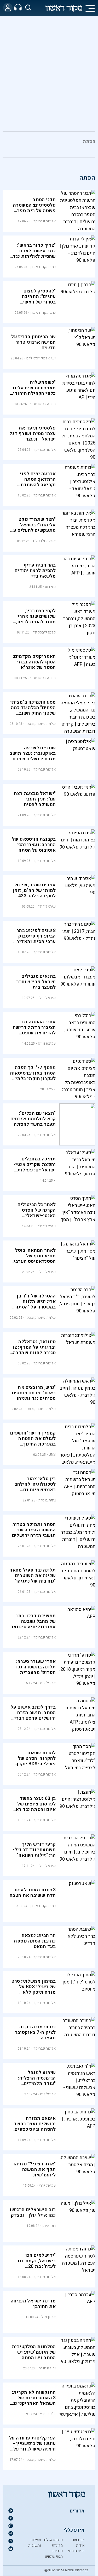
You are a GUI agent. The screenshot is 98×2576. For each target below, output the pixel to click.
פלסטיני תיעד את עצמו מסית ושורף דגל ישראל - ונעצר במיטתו (33, 436)
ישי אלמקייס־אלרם (41, 358)
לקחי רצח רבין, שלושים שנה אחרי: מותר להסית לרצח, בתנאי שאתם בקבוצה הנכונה (34, 622)
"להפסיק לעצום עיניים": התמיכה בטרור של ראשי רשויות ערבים (39, 299)
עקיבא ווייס (47, 1043)
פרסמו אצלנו (53, 2540)
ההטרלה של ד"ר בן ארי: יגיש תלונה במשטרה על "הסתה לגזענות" (36, 1304)
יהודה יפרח (47, 2368)
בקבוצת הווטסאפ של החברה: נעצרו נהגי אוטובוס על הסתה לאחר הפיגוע (34, 847)
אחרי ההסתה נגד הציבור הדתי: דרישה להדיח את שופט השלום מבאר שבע (34, 1030)
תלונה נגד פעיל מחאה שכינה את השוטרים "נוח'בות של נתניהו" (33, 1576)
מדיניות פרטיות (57, 2548)
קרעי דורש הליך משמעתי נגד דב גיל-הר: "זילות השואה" (34, 1850)
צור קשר (78, 2540)
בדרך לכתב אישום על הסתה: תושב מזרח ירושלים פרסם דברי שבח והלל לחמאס (33, 1715)
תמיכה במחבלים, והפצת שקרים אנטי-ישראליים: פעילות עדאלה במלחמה (35, 1167)
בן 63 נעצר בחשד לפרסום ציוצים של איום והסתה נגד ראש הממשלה (34, 1807)
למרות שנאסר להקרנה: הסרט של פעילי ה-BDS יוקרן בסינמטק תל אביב (36, 1761)
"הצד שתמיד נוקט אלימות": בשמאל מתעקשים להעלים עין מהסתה (33, 528)
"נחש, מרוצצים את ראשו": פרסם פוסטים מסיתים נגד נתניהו (34, 1393)
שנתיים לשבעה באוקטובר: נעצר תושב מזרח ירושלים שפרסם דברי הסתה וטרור (33, 756)
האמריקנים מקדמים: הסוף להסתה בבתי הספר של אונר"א (34, 662)
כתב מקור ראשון (43, 267)
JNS (52, 1455)
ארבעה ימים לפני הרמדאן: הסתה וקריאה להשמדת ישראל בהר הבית (38, 482)
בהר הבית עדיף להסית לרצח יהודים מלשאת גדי (35, 571)
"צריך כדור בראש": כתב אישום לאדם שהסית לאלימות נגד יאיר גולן (34, 254)
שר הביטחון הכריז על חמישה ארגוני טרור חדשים (34, 342)
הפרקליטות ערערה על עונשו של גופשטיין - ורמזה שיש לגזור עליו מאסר (33, 2446)
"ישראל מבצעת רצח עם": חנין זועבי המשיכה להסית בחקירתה (35, 802)
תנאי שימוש (54, 2556)
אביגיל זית (48, 1683)
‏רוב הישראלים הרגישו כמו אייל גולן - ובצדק (33, 2212)
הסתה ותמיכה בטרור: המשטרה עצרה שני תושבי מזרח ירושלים (34, 1530)
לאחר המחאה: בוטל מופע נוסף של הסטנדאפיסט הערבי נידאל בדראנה (35, 1259)
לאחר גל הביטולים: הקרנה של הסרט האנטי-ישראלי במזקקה (36, 1213)
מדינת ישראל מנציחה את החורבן (33, 2304)
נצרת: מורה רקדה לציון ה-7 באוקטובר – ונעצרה (33, 2032)
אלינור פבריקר (45, 221)
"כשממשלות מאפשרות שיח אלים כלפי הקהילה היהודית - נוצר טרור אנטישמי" (33, 391)
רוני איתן (49, 2226)
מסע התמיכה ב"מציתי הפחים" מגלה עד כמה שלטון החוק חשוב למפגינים (33, 710)
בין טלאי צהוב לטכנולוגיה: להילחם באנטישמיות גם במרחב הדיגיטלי (35, 1487)
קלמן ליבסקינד (44, 632)
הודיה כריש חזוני (43, 404)
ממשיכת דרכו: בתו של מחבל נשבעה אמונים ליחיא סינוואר (33, 1621)
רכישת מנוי (76, 2551)
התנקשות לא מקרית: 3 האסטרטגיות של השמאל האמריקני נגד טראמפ (33, 2401)
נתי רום (50, 587)
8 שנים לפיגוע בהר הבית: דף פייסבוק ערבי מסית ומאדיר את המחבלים (36, 939)
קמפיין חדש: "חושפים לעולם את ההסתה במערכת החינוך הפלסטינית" (33, 1441)
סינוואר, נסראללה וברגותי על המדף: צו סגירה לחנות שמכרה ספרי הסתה (34, 1350)
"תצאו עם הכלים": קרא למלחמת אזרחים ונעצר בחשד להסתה (33, 1119)
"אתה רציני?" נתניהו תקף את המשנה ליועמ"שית (35, 2169)
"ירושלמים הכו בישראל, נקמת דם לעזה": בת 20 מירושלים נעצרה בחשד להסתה (37, 2266)
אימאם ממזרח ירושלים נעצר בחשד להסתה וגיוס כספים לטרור (35, 2127)
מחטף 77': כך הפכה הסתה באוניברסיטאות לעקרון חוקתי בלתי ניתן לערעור (33, 1076)
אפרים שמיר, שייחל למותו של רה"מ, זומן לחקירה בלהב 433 (34, 890)
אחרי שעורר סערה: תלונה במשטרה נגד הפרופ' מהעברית (35, 1667)
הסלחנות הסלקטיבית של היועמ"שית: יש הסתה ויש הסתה (34, 2352)
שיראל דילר (47, 906)
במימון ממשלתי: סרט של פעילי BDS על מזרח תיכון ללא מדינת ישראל (34, 1989)
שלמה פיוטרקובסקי (41, 724)
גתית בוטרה (47, 1500)
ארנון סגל (49, 2317)
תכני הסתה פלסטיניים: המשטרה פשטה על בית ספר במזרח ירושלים (34, 208)
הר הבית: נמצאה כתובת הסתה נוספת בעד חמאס (35, 1941)
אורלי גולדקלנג (44, 541)
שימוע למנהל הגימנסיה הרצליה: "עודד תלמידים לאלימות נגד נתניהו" (34, 2081)
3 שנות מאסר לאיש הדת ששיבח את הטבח (33, 1893)
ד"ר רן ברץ (48, 2414)
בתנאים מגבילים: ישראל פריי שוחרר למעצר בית (36, 982)
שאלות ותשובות (34, 2543)
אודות (80, 2545)
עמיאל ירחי (47, 2185)
